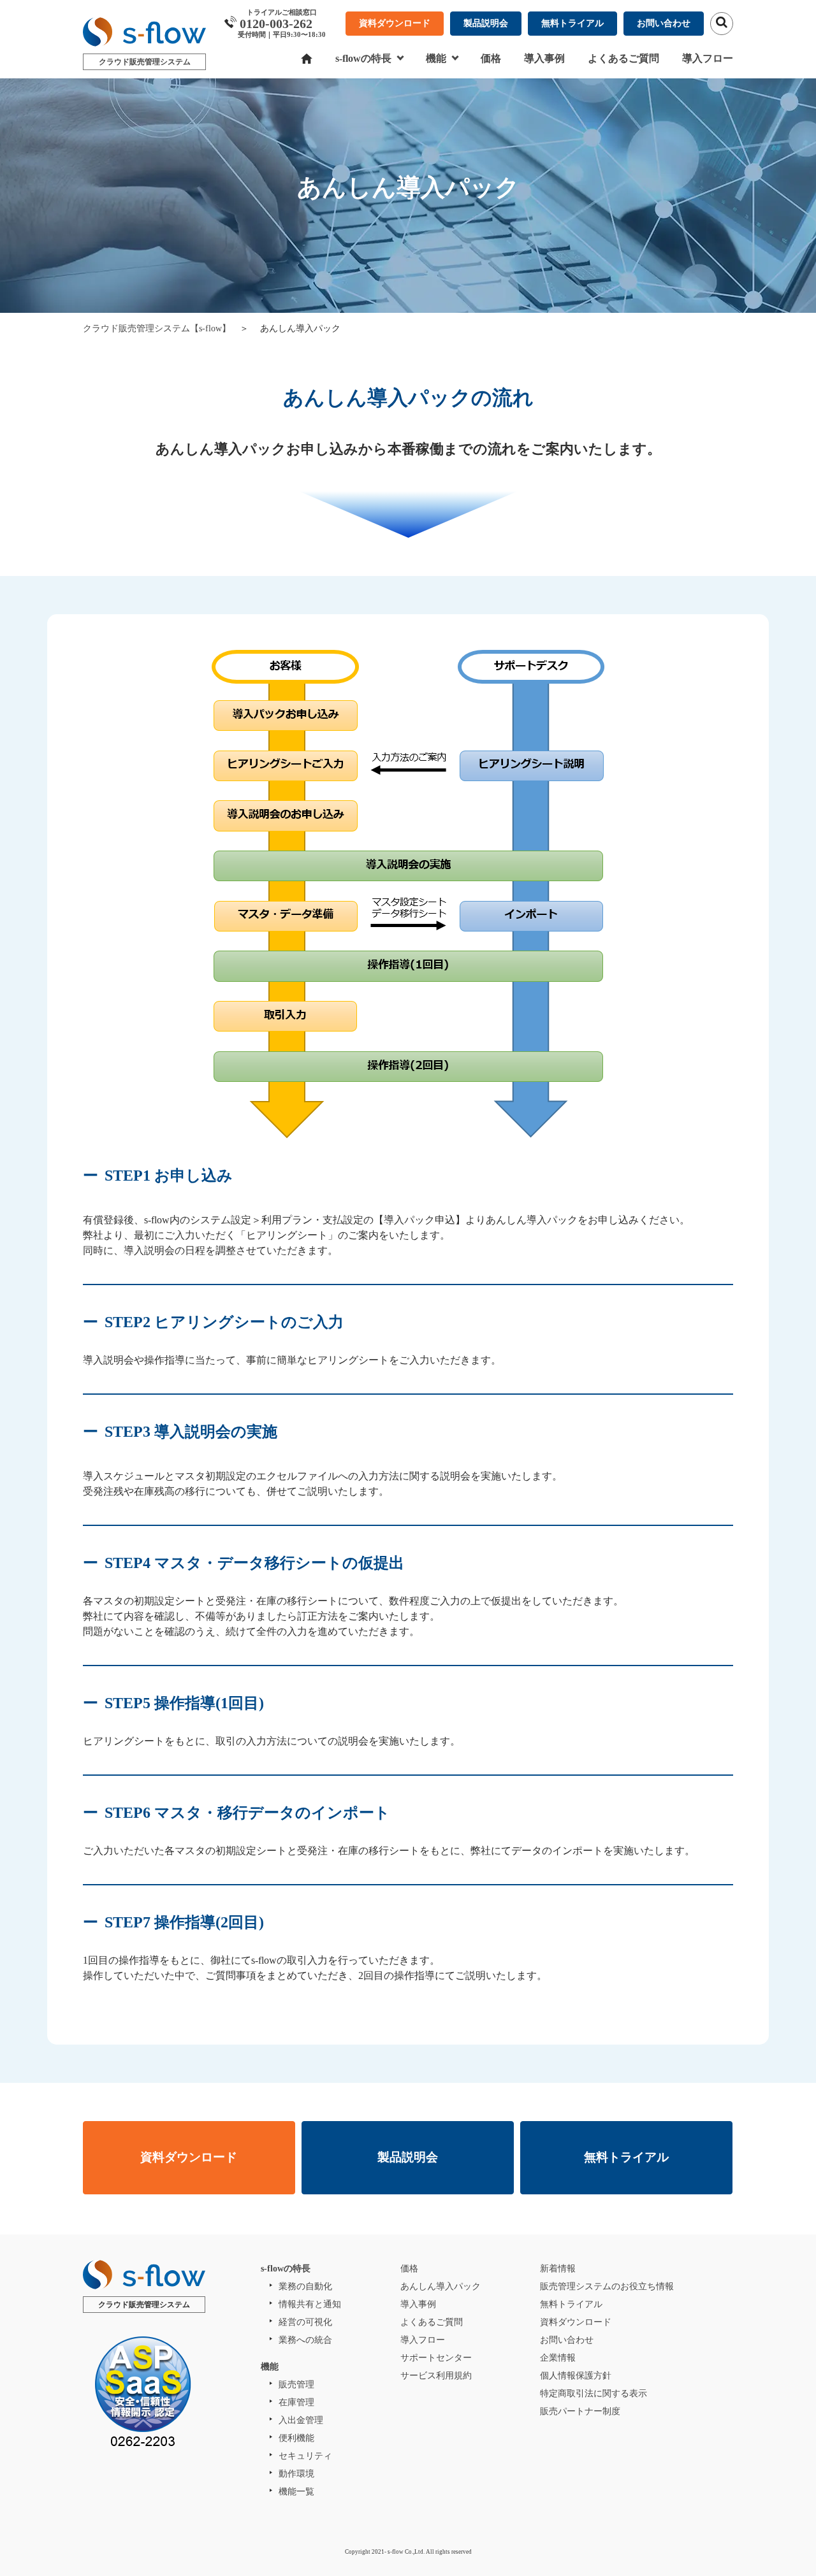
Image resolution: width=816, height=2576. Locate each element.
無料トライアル (572, 23)
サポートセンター (436, 2358)
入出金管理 (301, 2420)
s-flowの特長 (363, 58)
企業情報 (558, 2358)
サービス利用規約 (436, 2376)
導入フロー (708, 58)
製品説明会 (486, 23)
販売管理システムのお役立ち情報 (607, 2286)
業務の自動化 (305, 2286)
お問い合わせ (664, 23)
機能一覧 (296, 2492)
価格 (491, 58)
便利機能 (296, 2438)
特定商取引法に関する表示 (594, 2393)
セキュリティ (305, 2456)
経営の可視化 (305, 2322)
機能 (436, 58)
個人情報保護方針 (576, 2376)
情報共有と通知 (310, 2304)
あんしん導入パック (441, 2286)
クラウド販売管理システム (145, 62)
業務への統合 (305, 2340)
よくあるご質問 (623, 58)
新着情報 (558, 2269)
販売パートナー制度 (580, 2411)
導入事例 (544, 58)
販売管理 (296, 2385)
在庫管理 (296, 2402)
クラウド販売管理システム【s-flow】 (157, 328)
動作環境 (296, 2474)
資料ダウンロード (395, 23)
